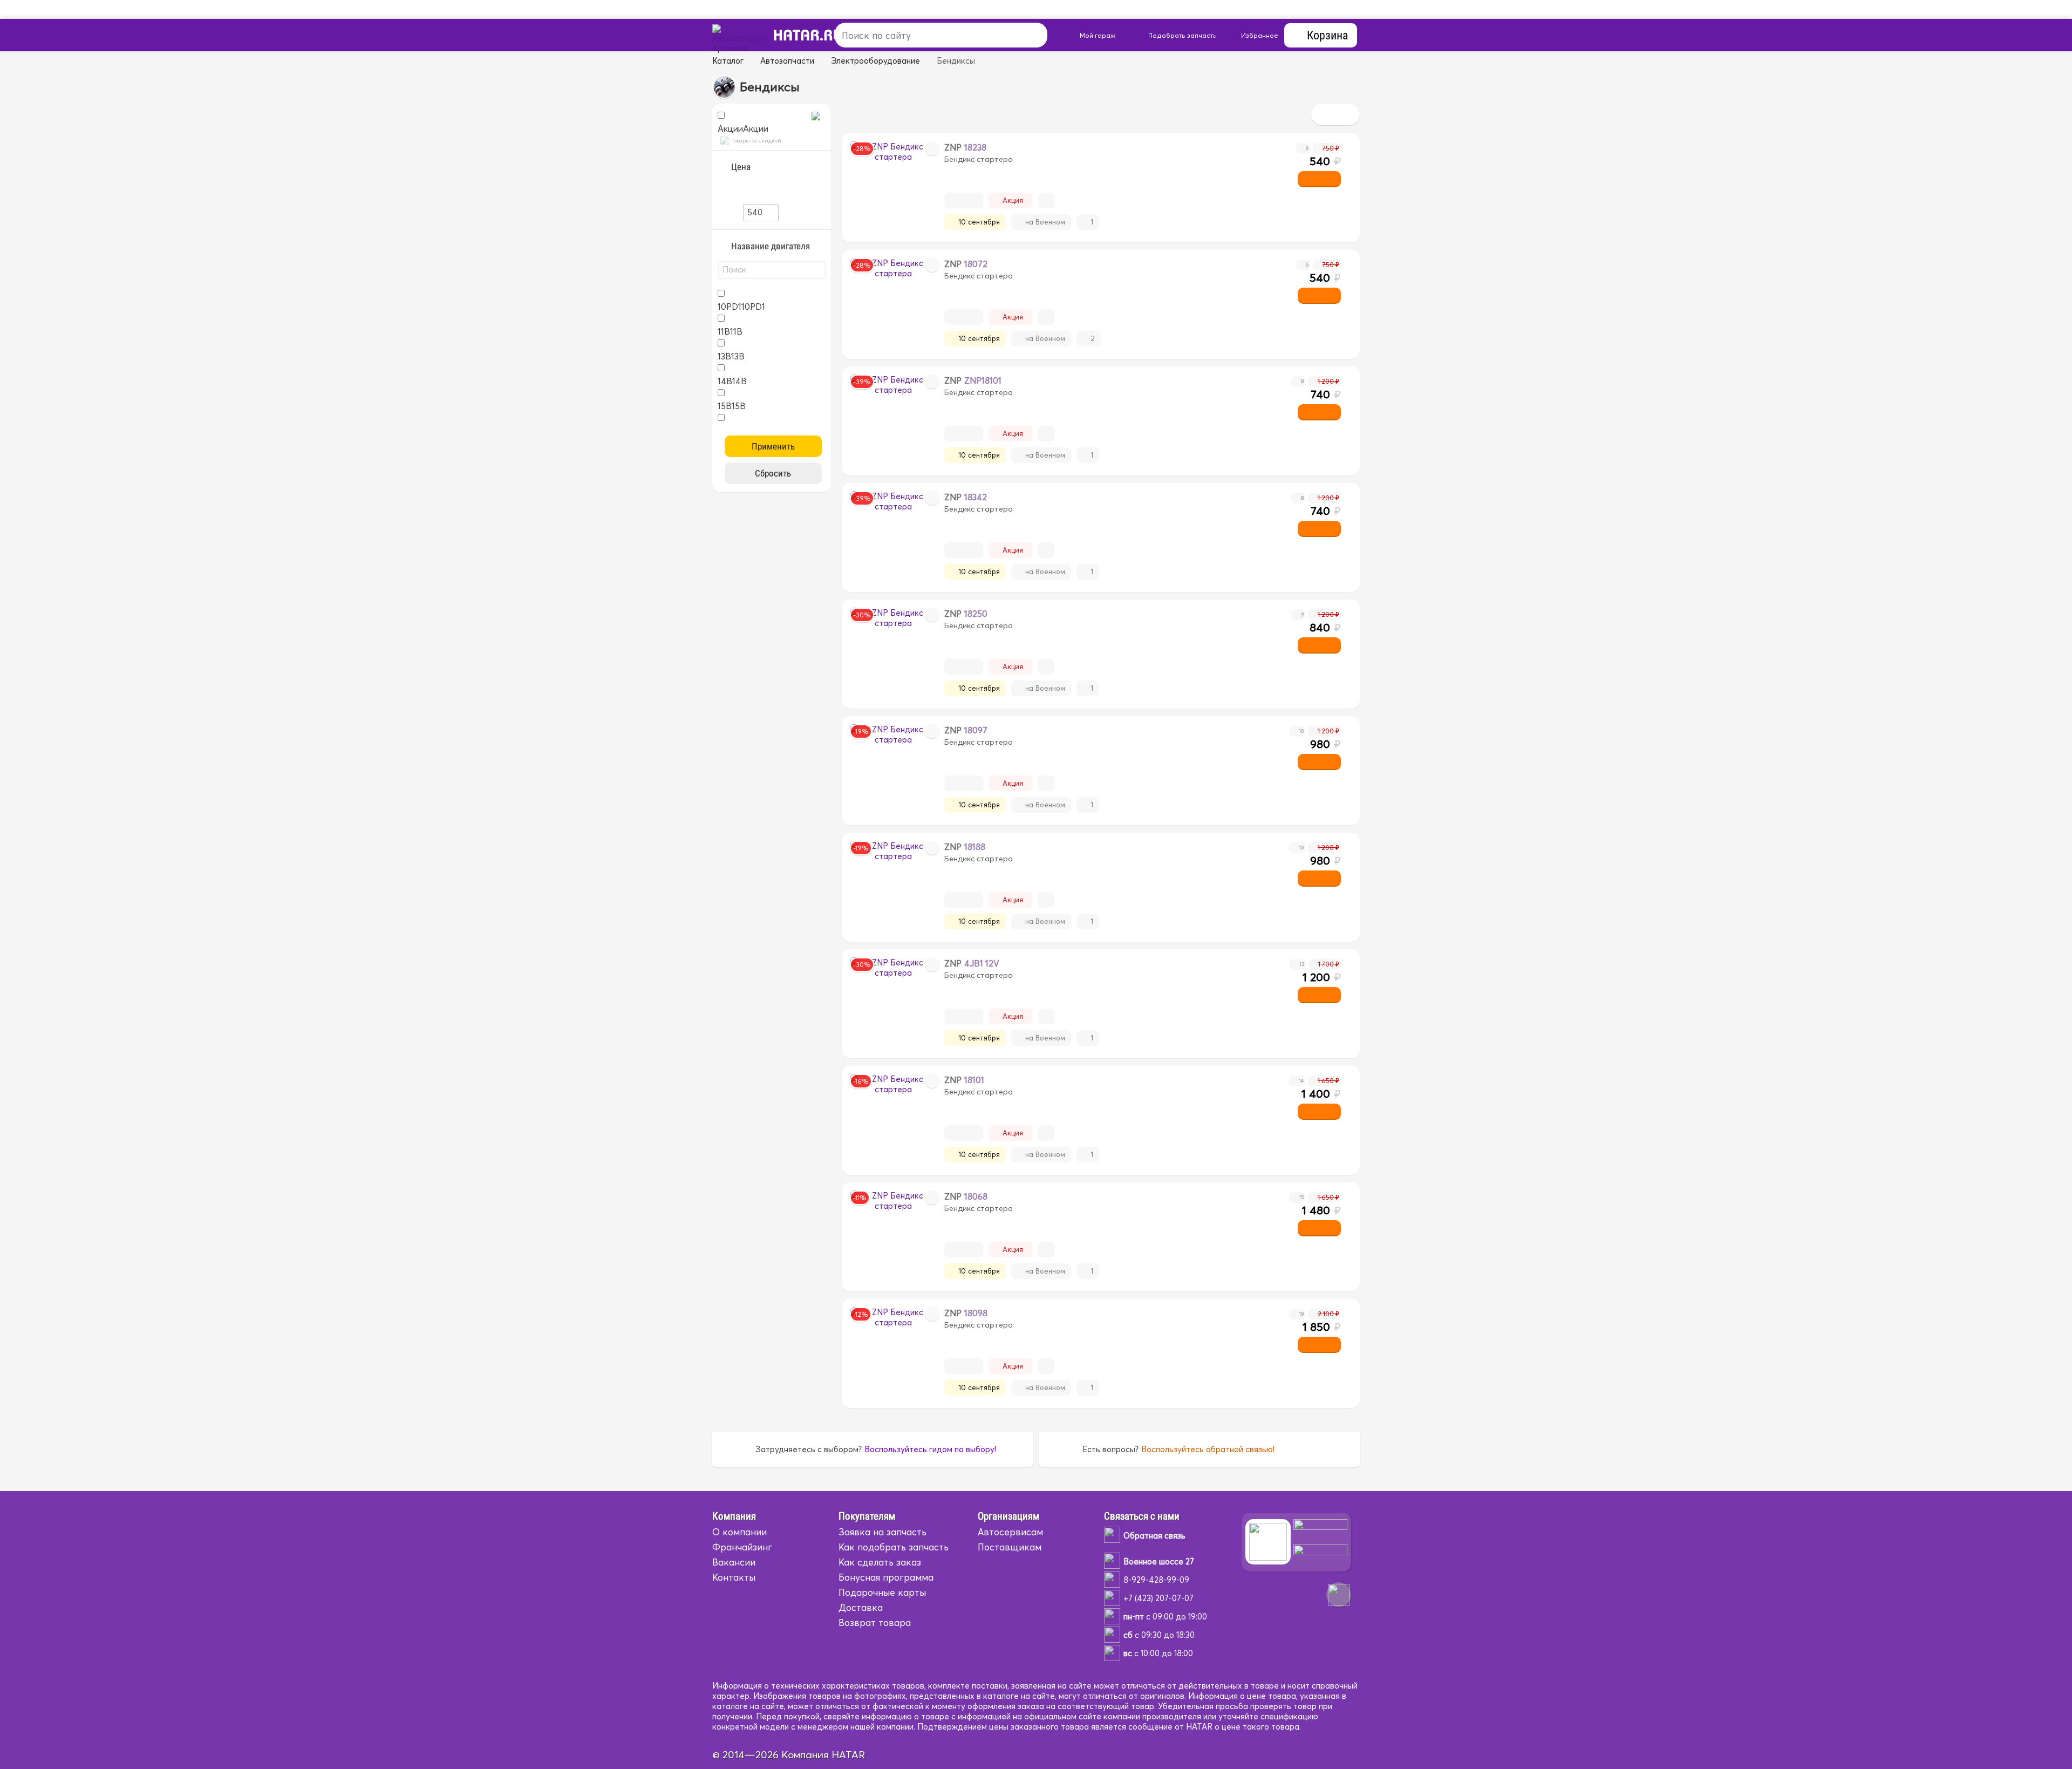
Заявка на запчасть (882, 1532)
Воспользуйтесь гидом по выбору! (930, 1449)
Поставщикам (1010, 1547)
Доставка (861, 1607)
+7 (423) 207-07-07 (1158, 1598)
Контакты (734, 1577)
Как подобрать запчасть (894, 1547)
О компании (739, 1532)
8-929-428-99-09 (1156, 1580)
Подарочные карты (882, 1592)
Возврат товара (875, 1622)
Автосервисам (1010, 1532)
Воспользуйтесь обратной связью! (1208, 1449)
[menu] (812, 35)
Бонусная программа (886, 1577)
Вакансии (734, 1562)
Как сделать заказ (880, 1562)
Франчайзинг (742, 1547)
